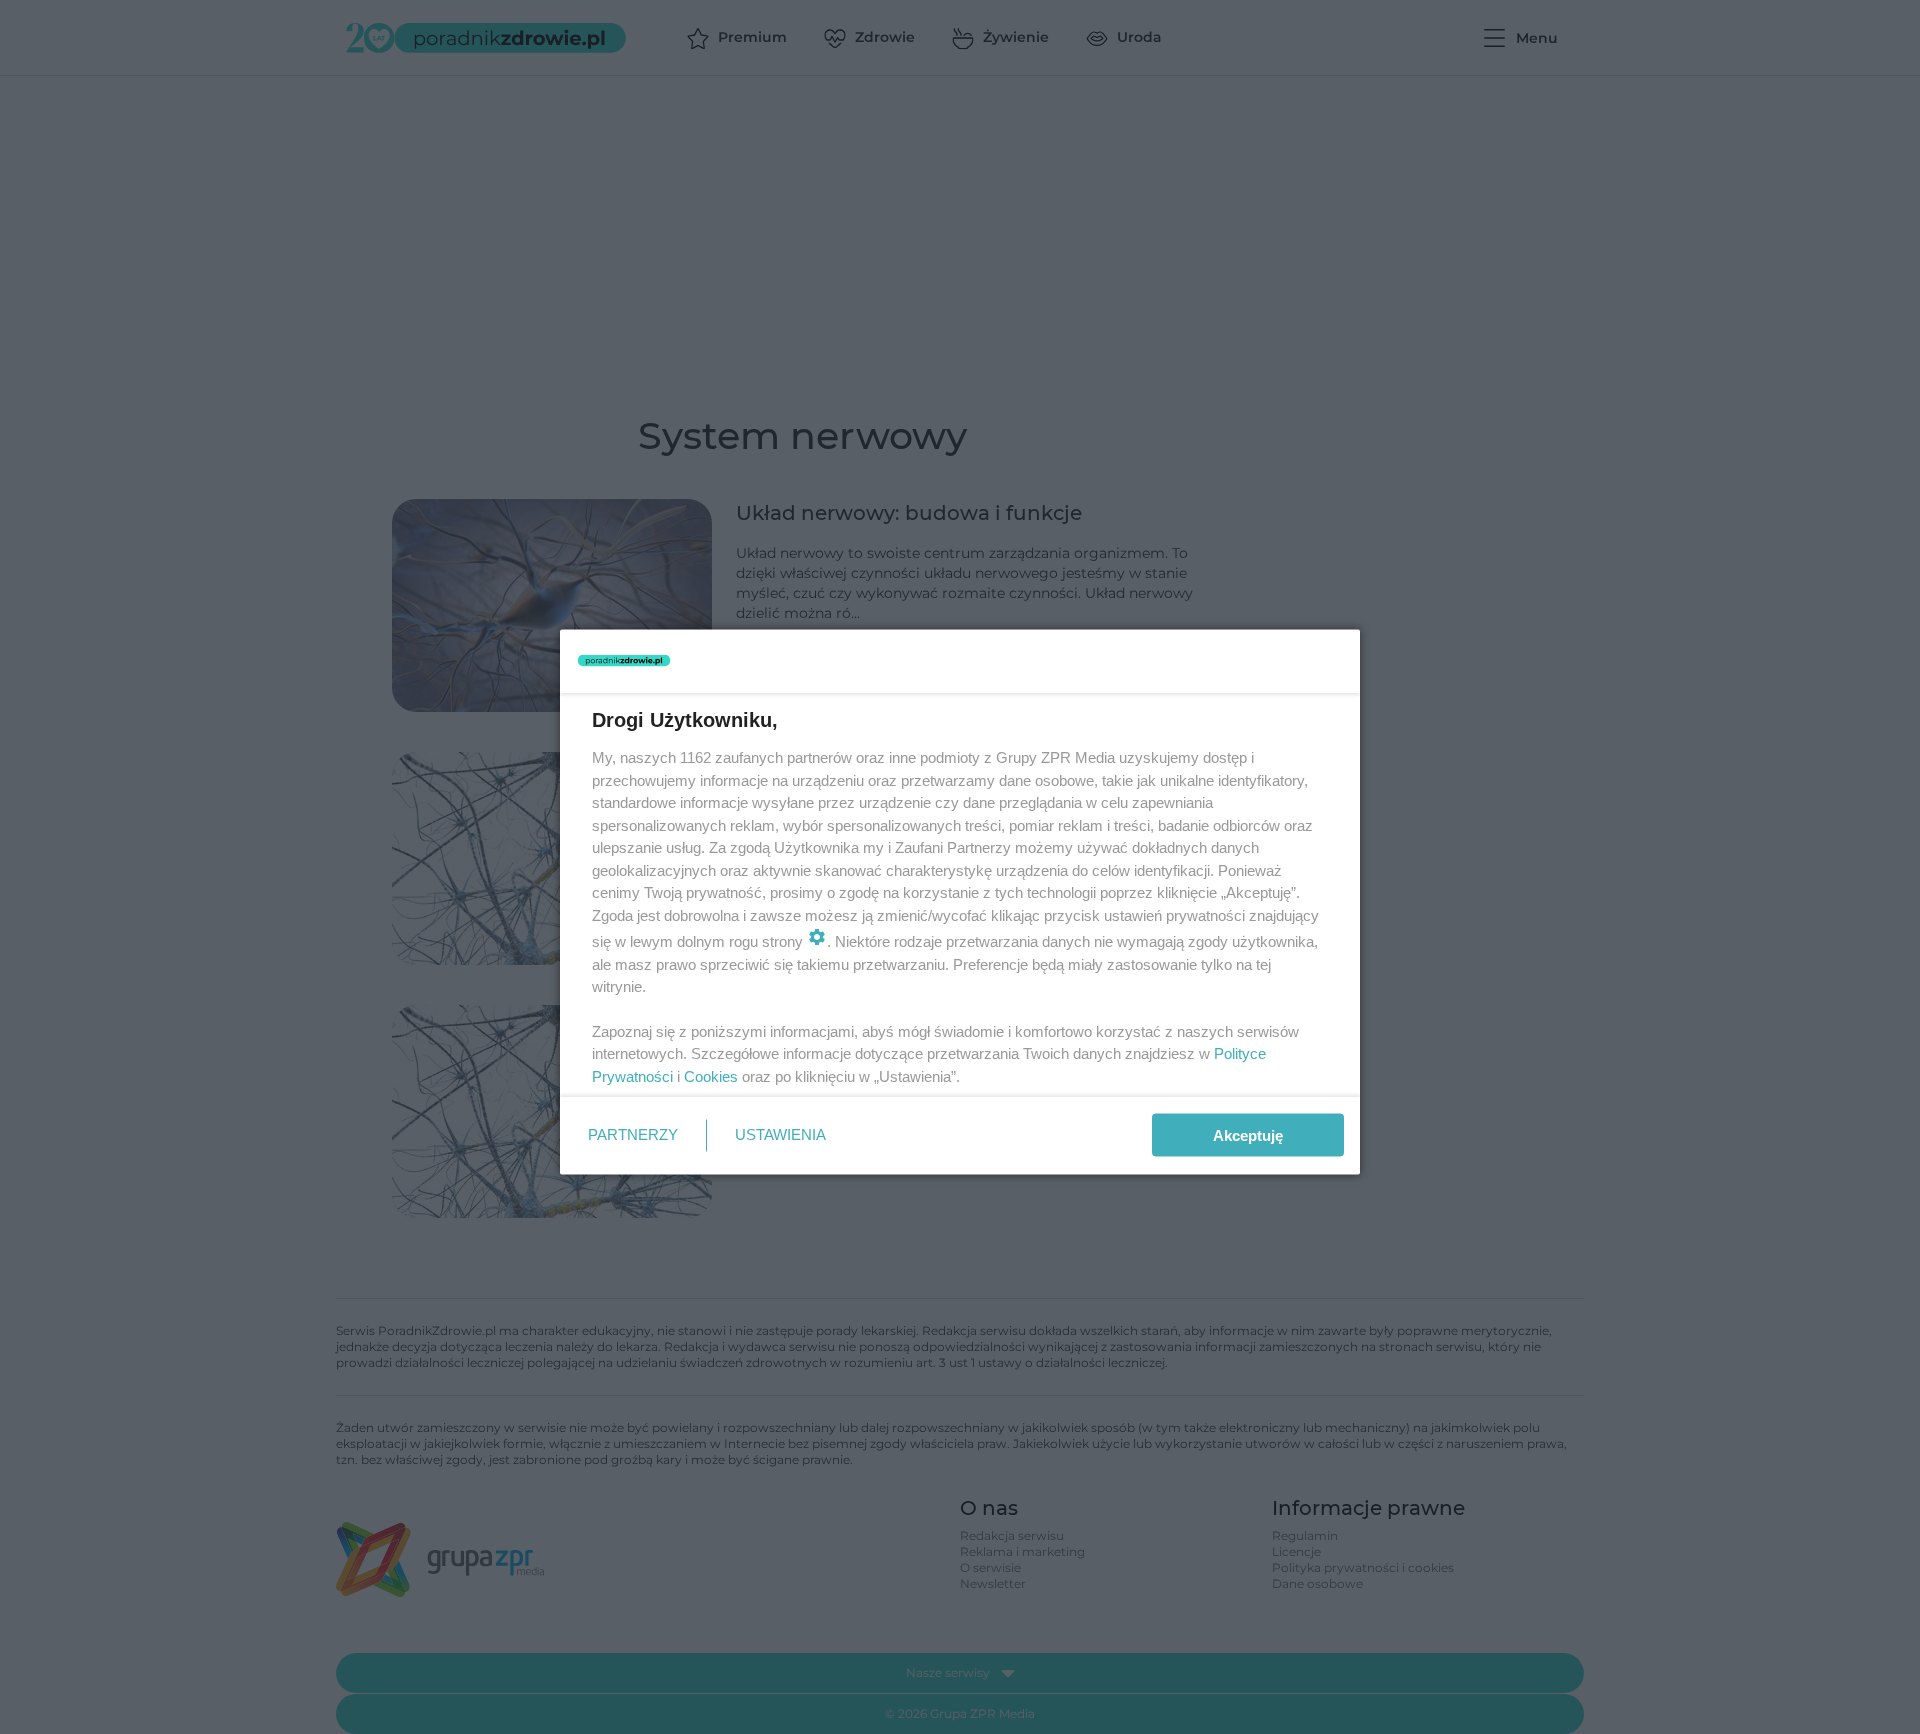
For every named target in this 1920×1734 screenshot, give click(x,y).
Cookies (711, 1075)
